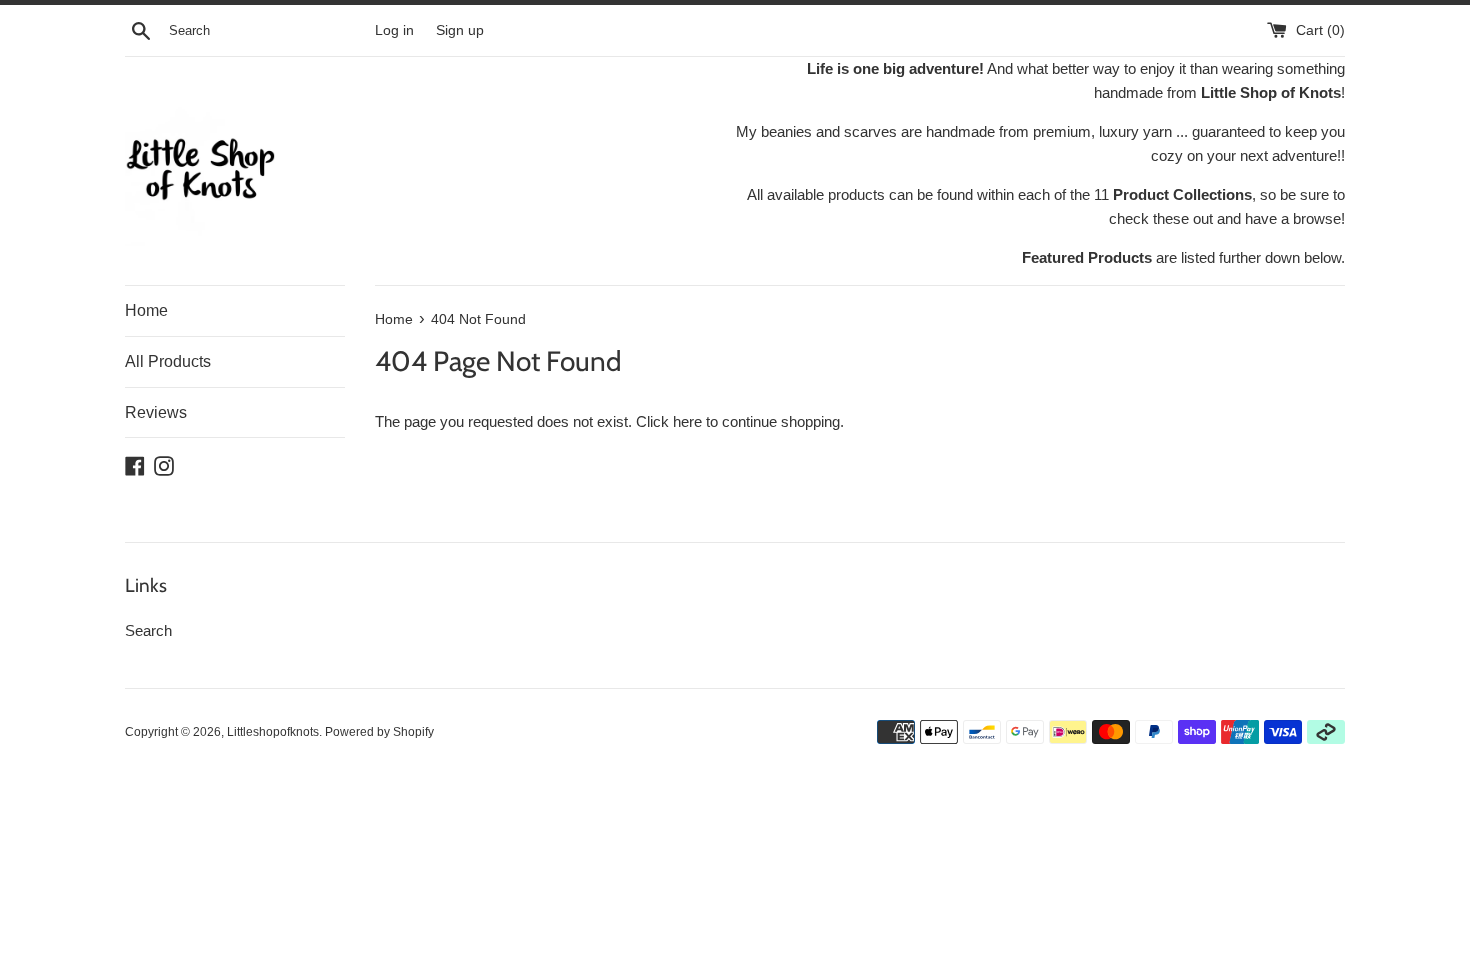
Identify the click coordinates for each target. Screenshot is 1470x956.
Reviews (156, 412)
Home (146, 310)
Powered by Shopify (379, 732)
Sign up (460, 30)
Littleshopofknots (273, 732)
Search (148, 630)
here (687, 421)
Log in (394, 30)
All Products (168, 361)
